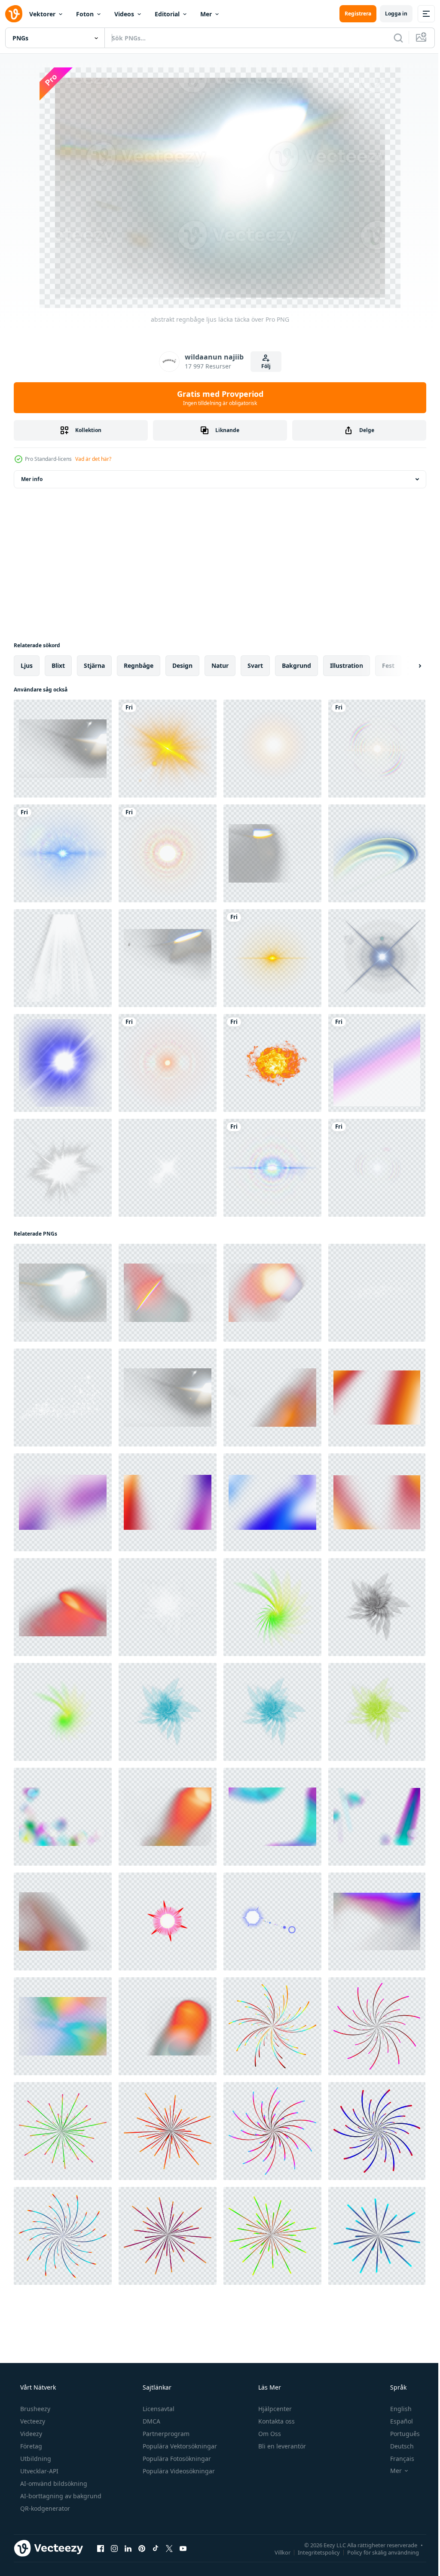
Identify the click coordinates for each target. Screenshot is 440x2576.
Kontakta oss (276, 2421)
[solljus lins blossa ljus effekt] (63, 1063)
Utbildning (35, 2459)
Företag (30, 2446)
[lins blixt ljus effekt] (63, 958)
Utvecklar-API (38, 2471)
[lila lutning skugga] (377, 1063)
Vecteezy (32, 2421)
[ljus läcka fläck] (168, 1607)
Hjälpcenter (274, 2409)
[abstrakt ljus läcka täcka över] (168, 1293)
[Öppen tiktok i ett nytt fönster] (156, 2548)
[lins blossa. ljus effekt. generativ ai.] (377, 958)
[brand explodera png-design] (272, 1063)
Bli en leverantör (281, 2446)
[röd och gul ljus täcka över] (168, 2026)
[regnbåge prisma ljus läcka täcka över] (63, 749)
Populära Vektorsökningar (179, 2446)
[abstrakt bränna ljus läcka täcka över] (272, 1398)
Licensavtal (158, 2409)
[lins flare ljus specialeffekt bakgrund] (377, 749)
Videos (124, 14)
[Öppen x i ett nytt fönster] (169, 2548)
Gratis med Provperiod (217, 398)
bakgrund (296, 665)
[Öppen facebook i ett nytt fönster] (101, 2548)
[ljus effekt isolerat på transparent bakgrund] (63, 1168)
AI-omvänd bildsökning (53, 2483)
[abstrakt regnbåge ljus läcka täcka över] (63, 1293)
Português (399, 2434)
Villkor (276, 2552)
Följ (263, 366)
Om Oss (269, 2434)
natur (220, 665)
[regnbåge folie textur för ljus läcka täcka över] (63, 2026)
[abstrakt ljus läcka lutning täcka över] (63, 1921)
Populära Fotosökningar (176, 2459)
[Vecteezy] (14, 14)
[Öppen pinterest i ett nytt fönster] (142, 2548)
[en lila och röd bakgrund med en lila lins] (168, 1921)
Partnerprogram (165, 2434)
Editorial (167, 14)
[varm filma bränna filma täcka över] (168, 1817)
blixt (58, 665)
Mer (206, 14)
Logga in (390, 14)
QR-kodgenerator (44, 2508)
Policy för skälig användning (377, 2552)
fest (388, 665)
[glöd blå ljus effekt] (377, 853)
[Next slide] (406, 666)
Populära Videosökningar (178, 2471)
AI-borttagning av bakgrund (60, 2496)
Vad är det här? (93, 459)
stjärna (94, 665)
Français (397, 2459)
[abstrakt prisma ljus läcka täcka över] (272, 853)
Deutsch (396, 2446)
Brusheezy (34, 2409)
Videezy (30, 2434)
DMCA (151, 2421)
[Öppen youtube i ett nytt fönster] (183, 2548)
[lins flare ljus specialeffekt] (168, 749)
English (395, 2409)
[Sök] (392, 38)
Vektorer (42, 14)
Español (396, 2421)
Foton (85, 14)
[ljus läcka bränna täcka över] (63, 1607)
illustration (347, 665)
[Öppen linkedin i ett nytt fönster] (128, 2548)
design (182, 665)
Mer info (32, 479)
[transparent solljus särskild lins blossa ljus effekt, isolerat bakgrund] (272, 749)
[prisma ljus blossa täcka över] (168, 958)
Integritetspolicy (312, 2552)
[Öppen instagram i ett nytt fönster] (114, 2548)
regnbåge (139, 665)
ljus (27, 665)
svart (255, 665)
